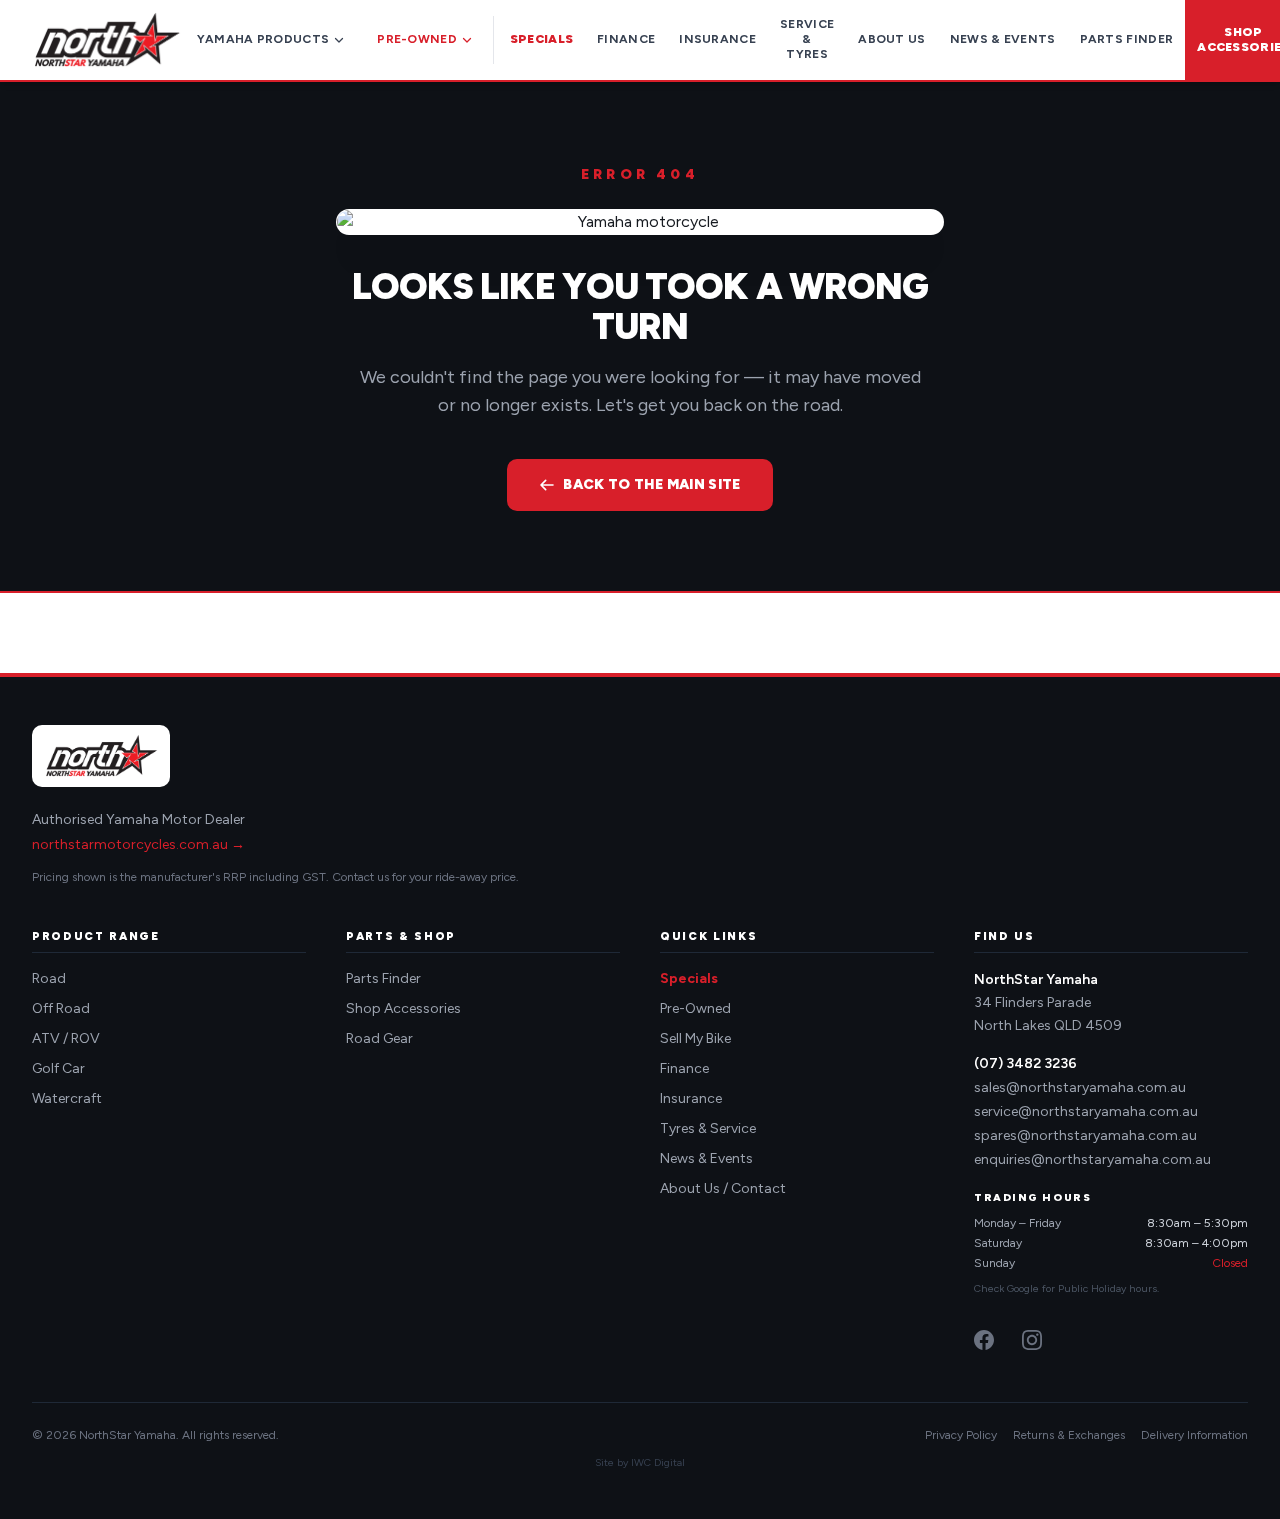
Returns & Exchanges (1069, 1435)
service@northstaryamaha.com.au (1086, 1111)
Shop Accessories (403, 1008)
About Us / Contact (723, 1188)
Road (49, 978)
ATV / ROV (66, 1038)
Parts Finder (1127, 39)
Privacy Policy (961, 1435)
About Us (891, 39)
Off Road (61, 1008)
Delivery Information (1194, 1435)
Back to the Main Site (651, 484)
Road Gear (379, 1038)
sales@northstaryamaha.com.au (1080, 1087)
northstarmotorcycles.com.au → (138, 844)
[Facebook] (984, 1340)
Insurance (717, 39)
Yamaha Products (263, 39)
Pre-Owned (417, 39)
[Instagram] (1032, 1340)
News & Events (1003, 39)
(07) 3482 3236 (1025, 1063)
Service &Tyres (807, 39)
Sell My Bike (695, 1038)
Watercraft (67, 1098)
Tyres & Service (708, 1128)
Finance (626, 39)
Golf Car (58, 1068)
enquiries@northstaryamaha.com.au (1092, 1159)
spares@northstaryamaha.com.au (1085, 1135)
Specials (541, 39)
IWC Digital (658, 1462)
